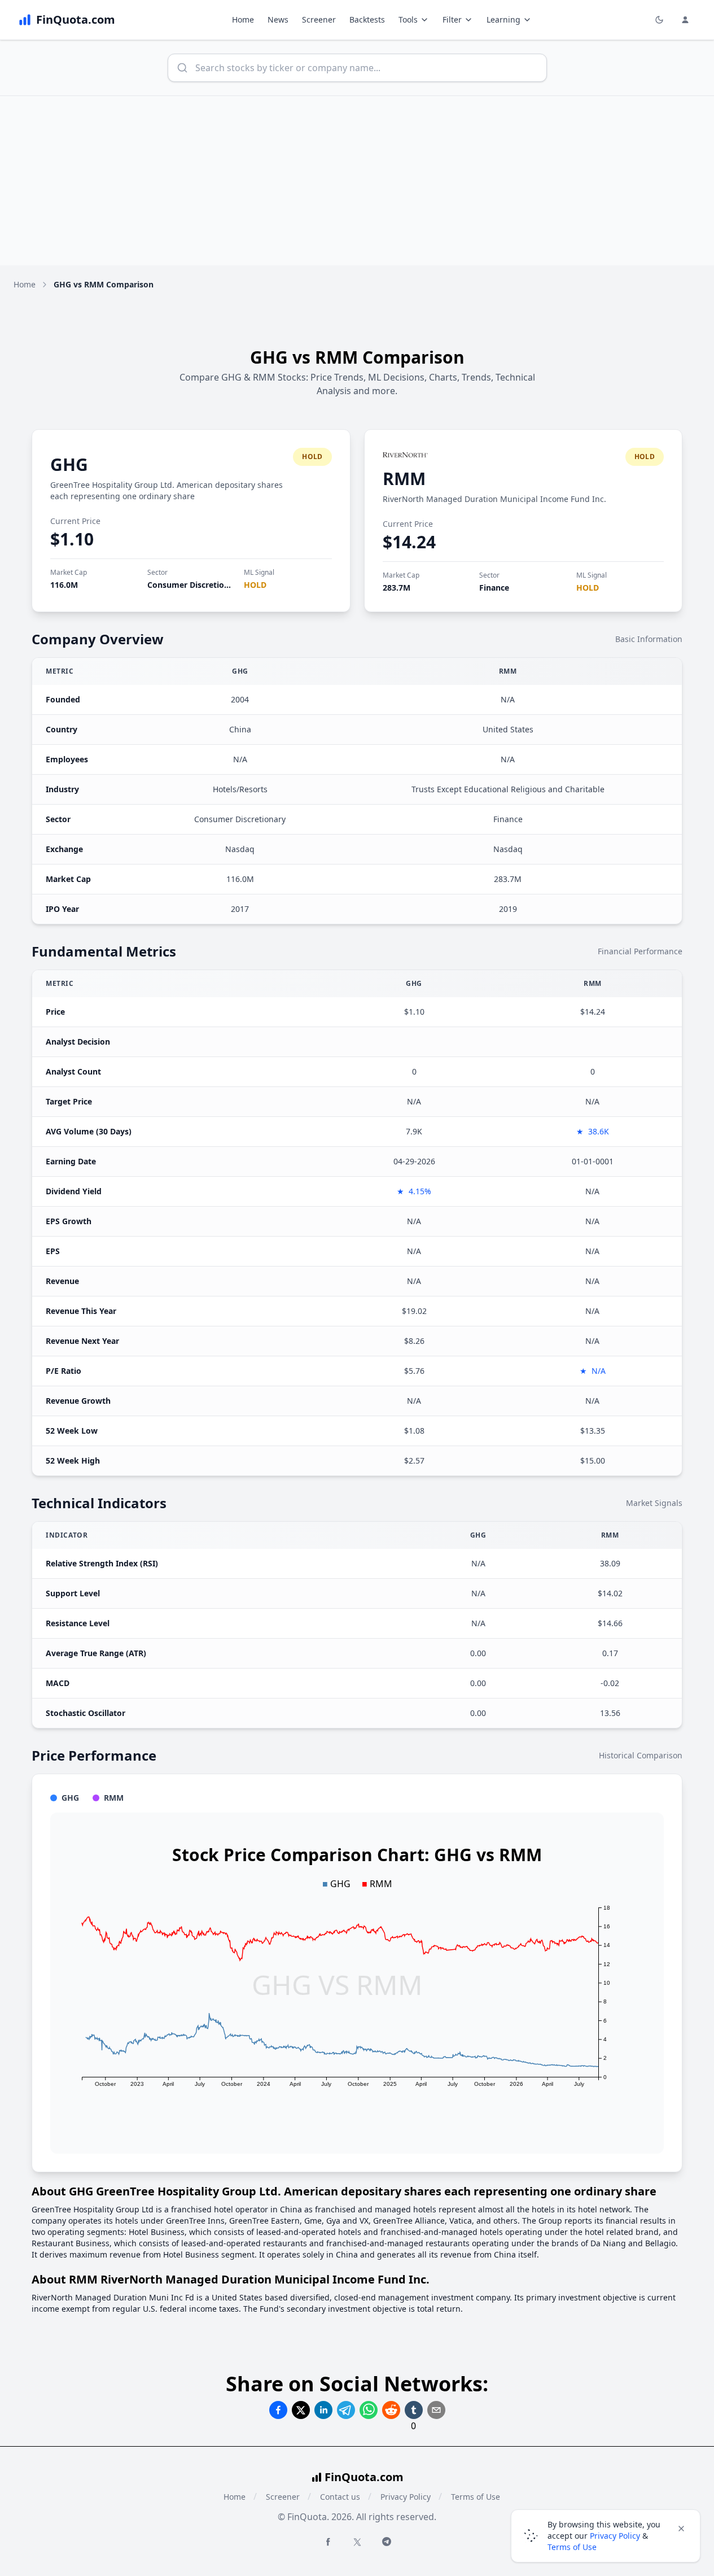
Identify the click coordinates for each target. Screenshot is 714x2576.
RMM (404, 479)
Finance (494, 588)
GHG (69, 464)
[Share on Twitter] (301, 2410)
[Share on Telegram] (346, 2410)
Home (243, 19)
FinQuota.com (364, 2477)
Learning (503, 19)
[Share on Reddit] (391, 2410)
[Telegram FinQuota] (387, 2542)
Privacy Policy (406, 2497)
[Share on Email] (436, 2410)
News (278, 19)
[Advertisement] (357, 181)
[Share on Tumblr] (414, 2410)
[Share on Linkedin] (323, 2410)
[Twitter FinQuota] (357, 2542)
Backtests (367, 19)
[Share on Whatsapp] (369, 2410)
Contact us (340, 2497)
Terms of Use (476, 2497)
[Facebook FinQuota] (328, 2542)
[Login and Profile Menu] (685, 20)
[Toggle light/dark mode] (659, 20)
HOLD (255, 585)
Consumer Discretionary (194, 585)
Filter (452, 19)
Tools (408, 19)
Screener (319, 19)
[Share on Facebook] (278, 2410)
